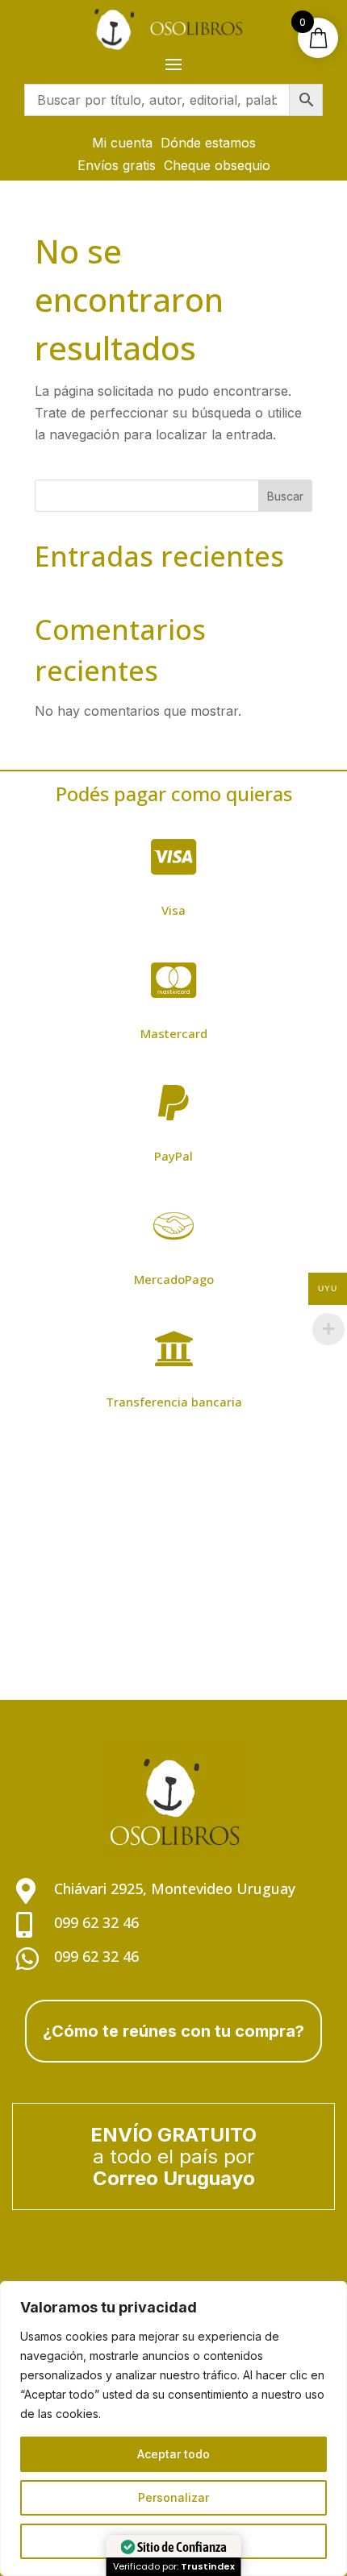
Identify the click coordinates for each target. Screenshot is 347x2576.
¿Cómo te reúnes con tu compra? (173, 2031)
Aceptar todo (173, 2454)
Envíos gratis (117, 165)
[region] (173, 2429)
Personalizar (173, 2497)
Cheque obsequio (217, 165)
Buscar (285, 496)
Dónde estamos (208, 143)
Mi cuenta (122, 143)
